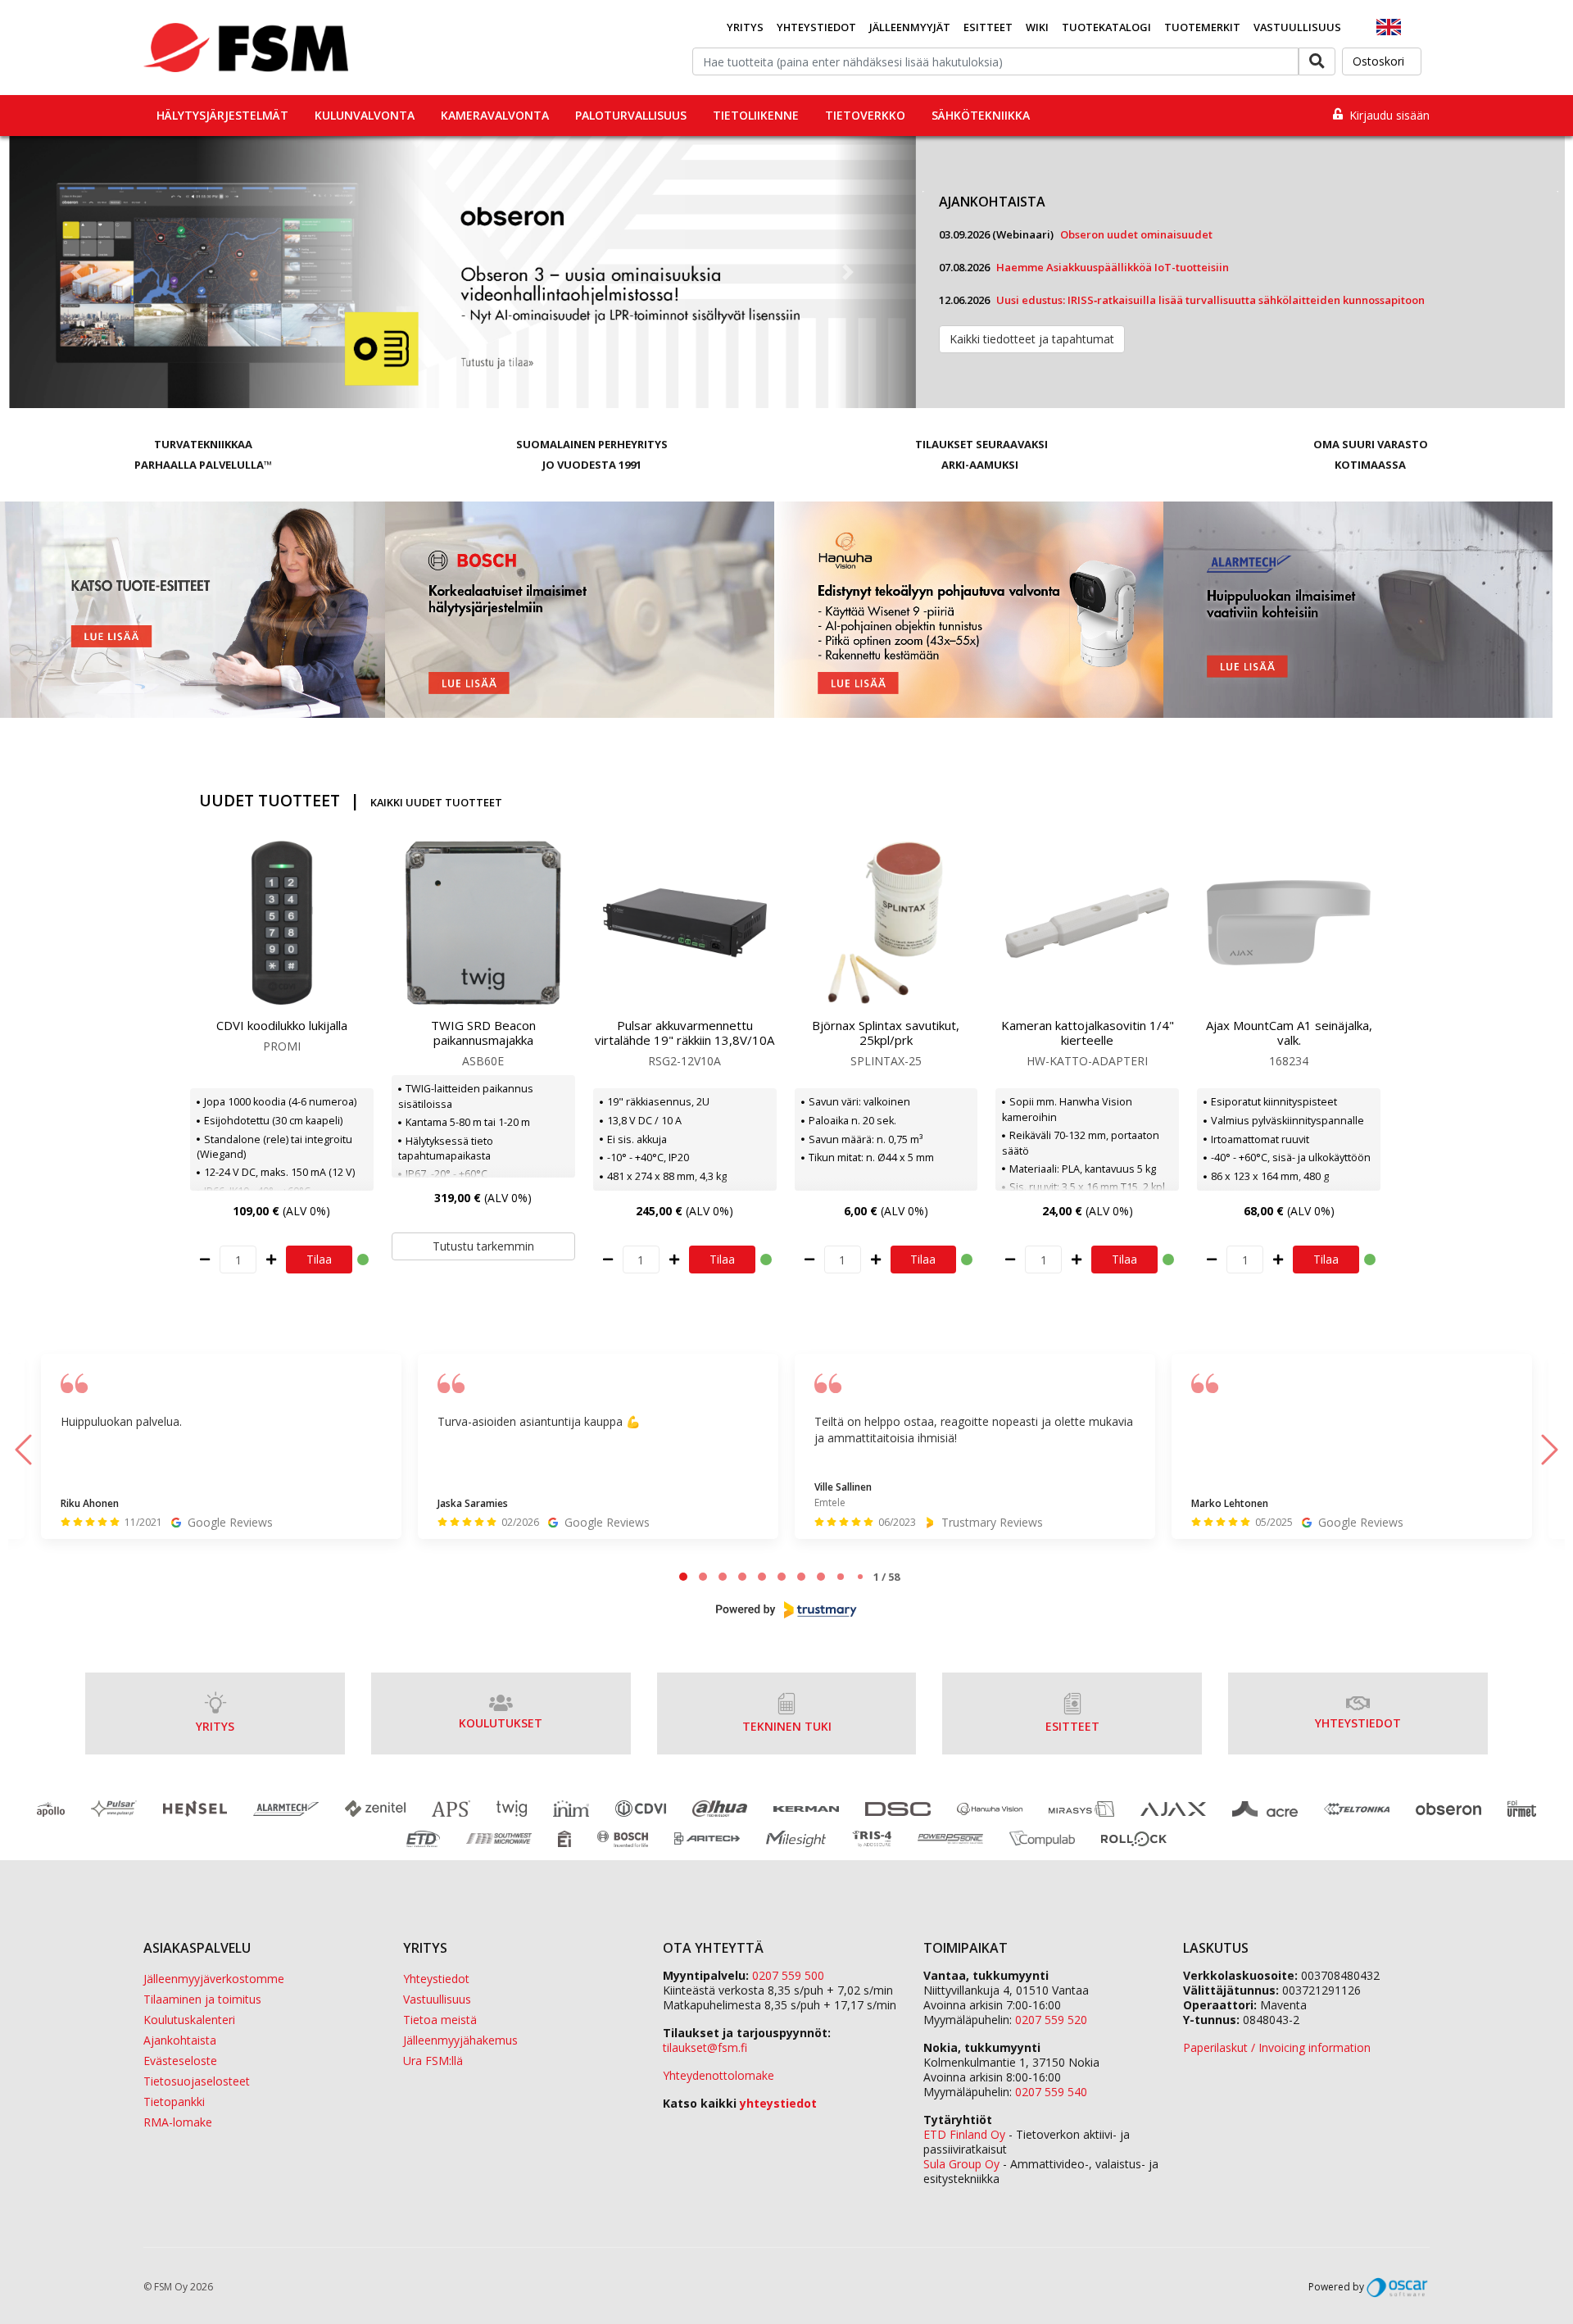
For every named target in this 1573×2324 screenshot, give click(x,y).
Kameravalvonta (495, 115)
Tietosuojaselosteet (197, 2081)
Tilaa (319, 1259)
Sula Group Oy (961, 2164)
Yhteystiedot (816, 27)
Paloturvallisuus (631, 115)
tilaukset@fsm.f (705, 2047)
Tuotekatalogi (1106, 27)
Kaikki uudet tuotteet (436, 802)
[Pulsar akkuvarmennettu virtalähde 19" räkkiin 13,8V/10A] (685, 923)
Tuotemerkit (1202, 27)
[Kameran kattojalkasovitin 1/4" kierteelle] (1087, 923)
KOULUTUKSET (501, 1723)
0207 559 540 (1051, 2092)
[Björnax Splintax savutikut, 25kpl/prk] (886, 923)
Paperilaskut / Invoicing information (1277, 2047)
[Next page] (1550, 1450)
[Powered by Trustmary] (786, 1610)
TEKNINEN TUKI (787, 1726)
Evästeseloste (180, 2061)
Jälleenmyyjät (910, 27)
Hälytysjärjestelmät (222, 115)
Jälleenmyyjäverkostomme (214, 1979)
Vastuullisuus (1297, 27)
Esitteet (988, 27)
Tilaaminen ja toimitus (202, 1999)
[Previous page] (23, 1450)
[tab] (683, 1577)
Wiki (1037, 27)
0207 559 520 (1051, 2020)
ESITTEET (1072, 1726)
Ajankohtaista (180, 2040)
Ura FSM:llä (433, 2061)
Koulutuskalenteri (189, 2020)
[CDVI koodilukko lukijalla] (282, 923)
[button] (76, 272)
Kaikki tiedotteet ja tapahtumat (1032, 339)
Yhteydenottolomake (719, 2075)
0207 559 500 (788, 1975)
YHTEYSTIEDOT (1358, 1723)
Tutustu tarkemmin (483, 1246)
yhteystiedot (778, 2103)
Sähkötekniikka (981, 115)
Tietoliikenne (756, 115)
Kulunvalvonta (365, 115)
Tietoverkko (865, 115)
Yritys (745, 27)
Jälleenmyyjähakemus (460, 2040)
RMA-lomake (178, 2122)
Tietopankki (174, 2102)
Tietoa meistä (440, 2020)
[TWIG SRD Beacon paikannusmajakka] (483, 923)
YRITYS (215, 1726)
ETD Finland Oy (964, 2134)
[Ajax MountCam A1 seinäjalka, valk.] (1289, 923)
